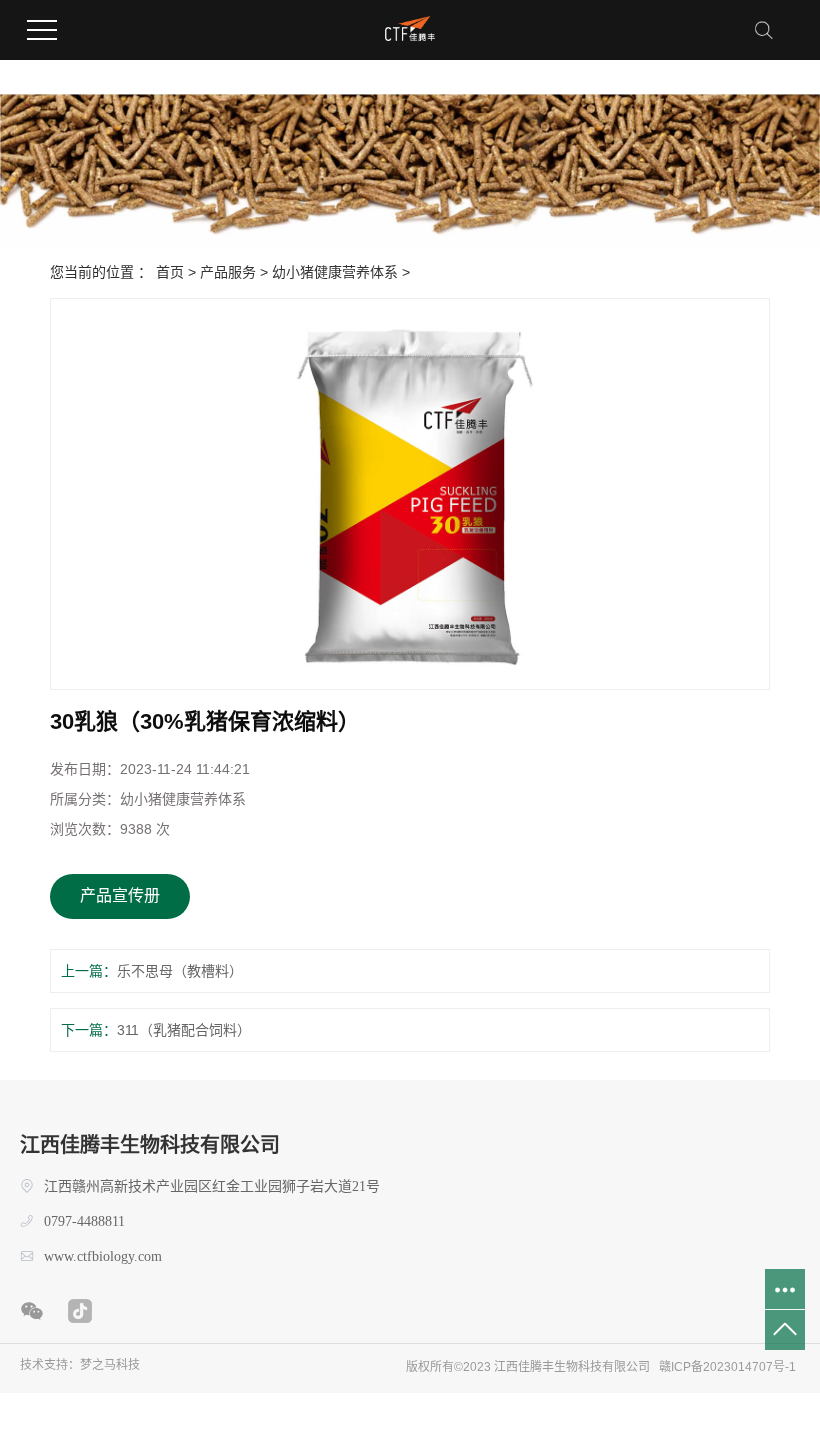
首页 (170, 272)
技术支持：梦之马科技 (80, 1365)
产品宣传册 (120, 895)
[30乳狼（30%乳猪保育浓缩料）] (410, 494)
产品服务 (228, 272)
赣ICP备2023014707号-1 (727, 1367)
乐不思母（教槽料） (180, 971)
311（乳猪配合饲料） (184, 1030)
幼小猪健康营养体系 (335, 272)
